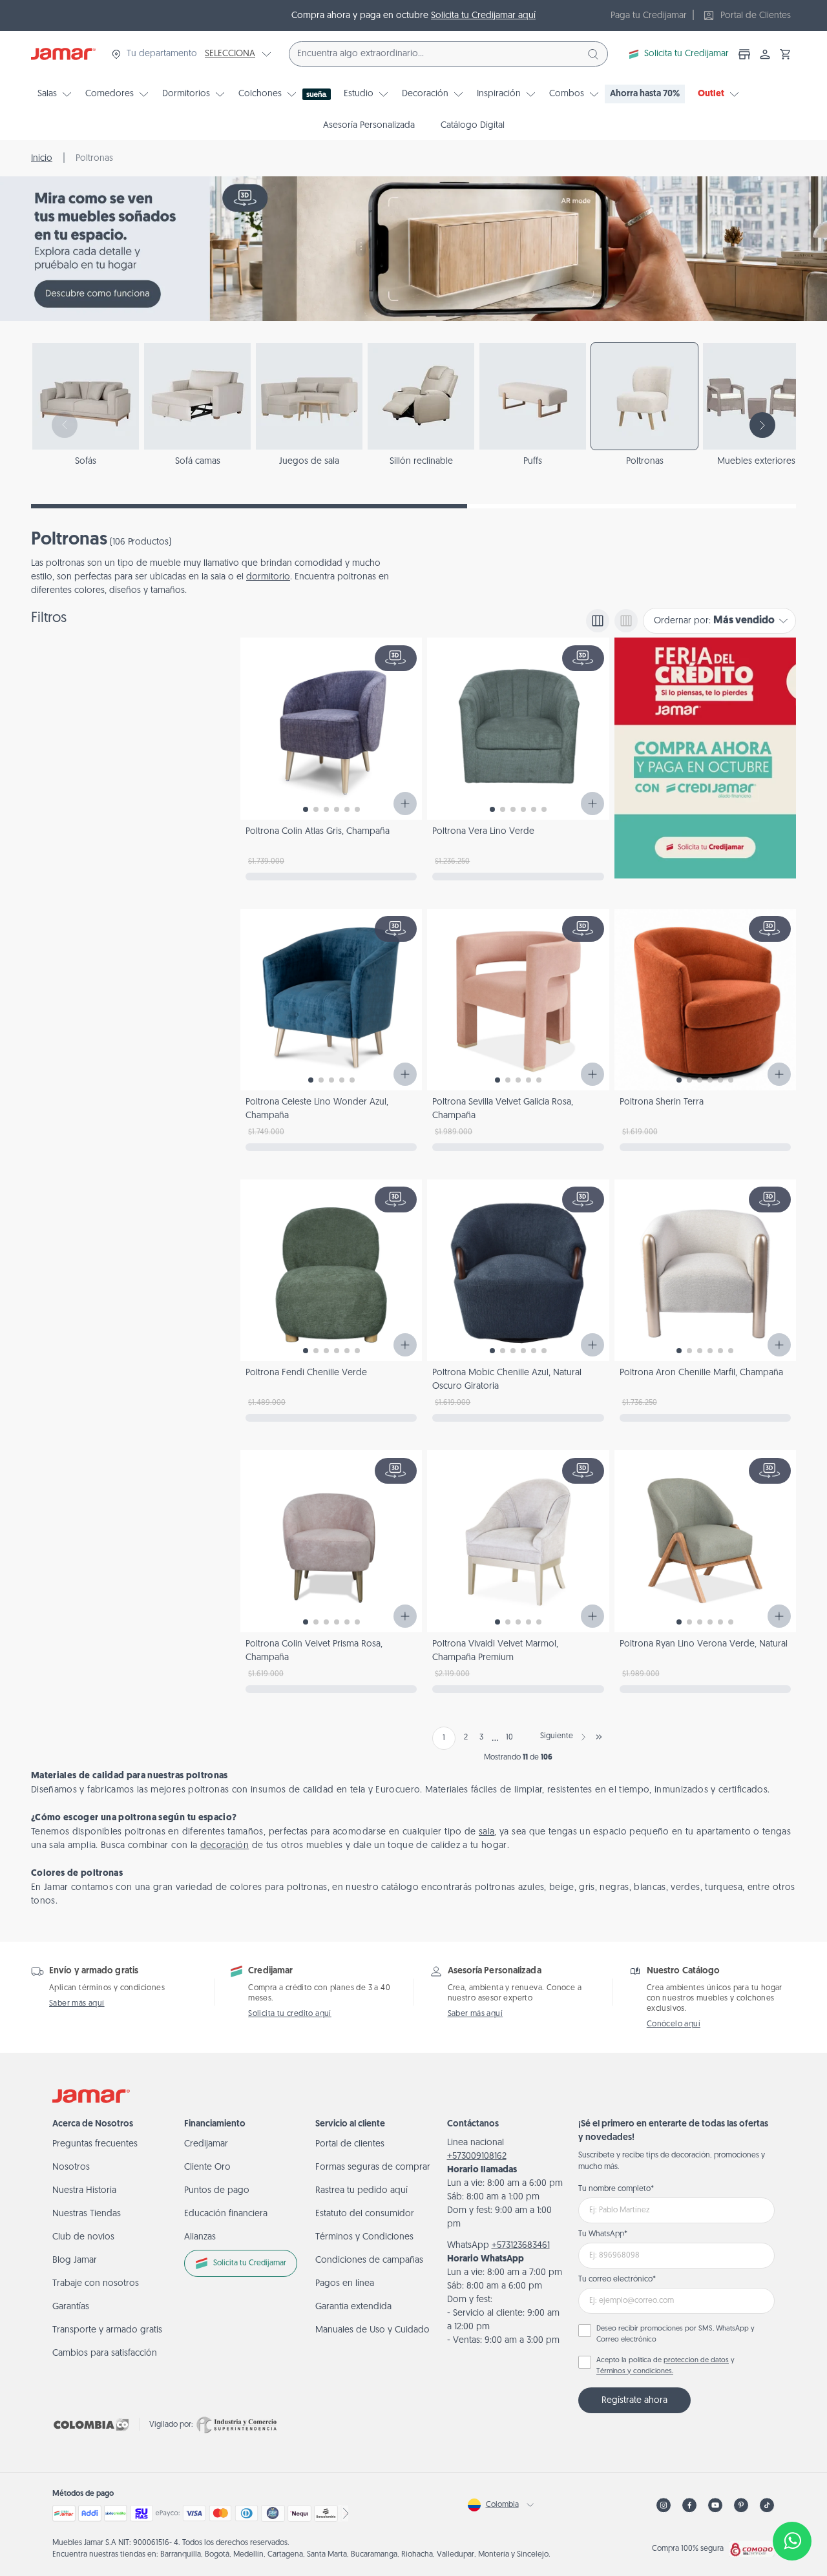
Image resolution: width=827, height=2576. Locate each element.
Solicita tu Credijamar (686, 54)
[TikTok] (767, 2505)
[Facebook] (689, 2505)
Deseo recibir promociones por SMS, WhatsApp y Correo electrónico (675, 2334)
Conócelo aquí (674, 2024)
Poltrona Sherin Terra (662, 1102)
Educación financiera (226, 2214)
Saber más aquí (77, 2004)
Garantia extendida (353, 2307)
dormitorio (268, 577)
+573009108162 (477, 2156)
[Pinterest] (741, 2505)
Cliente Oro (207, 2167)
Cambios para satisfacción (105, 2353)
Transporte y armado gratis (107, 2330)
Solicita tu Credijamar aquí (483, 16)
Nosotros (71, 2167)
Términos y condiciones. (635, 2372)
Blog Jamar (75, 2260)
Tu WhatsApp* (603, 2234)
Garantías (71, 2307)
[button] (786, 54)
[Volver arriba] (792, 2498)
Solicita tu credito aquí (290, 2014)
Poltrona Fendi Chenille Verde (306, 1373)
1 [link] (444, 1738)
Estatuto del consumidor (365, 2214)
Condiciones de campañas (369, 2260)
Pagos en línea (345, 2284)
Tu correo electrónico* (617, 2280)
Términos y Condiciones (364, 2237)
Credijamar (206, 2144)
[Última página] (599, 1737)
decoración (225, 1846)
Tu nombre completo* (616, 2189)
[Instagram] (664, 2505)
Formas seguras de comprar (373, 2167)
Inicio (42, 159)
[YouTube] (715, 2505)
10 (509, 1738)
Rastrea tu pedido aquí (361, 2191)
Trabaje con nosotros (96, 2284)
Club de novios (83, 2237)
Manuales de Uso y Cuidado (372, 2330)
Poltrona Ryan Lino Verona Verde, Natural (704, 1644)
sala (487, 1832)
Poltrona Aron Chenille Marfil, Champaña (701, 1373)
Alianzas (200, 2237)
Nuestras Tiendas (87, 2214)
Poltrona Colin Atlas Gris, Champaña (318, 832)
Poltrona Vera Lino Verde (483, 832)
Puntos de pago (217, 2191)
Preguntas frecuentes (95, 2144)
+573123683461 (521, 2246)
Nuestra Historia (84, 2191)
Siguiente (557, 1736)
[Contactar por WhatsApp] (792, 2541)
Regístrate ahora (634, 2401)
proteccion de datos (696, 2361)
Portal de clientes (350, 2144)
